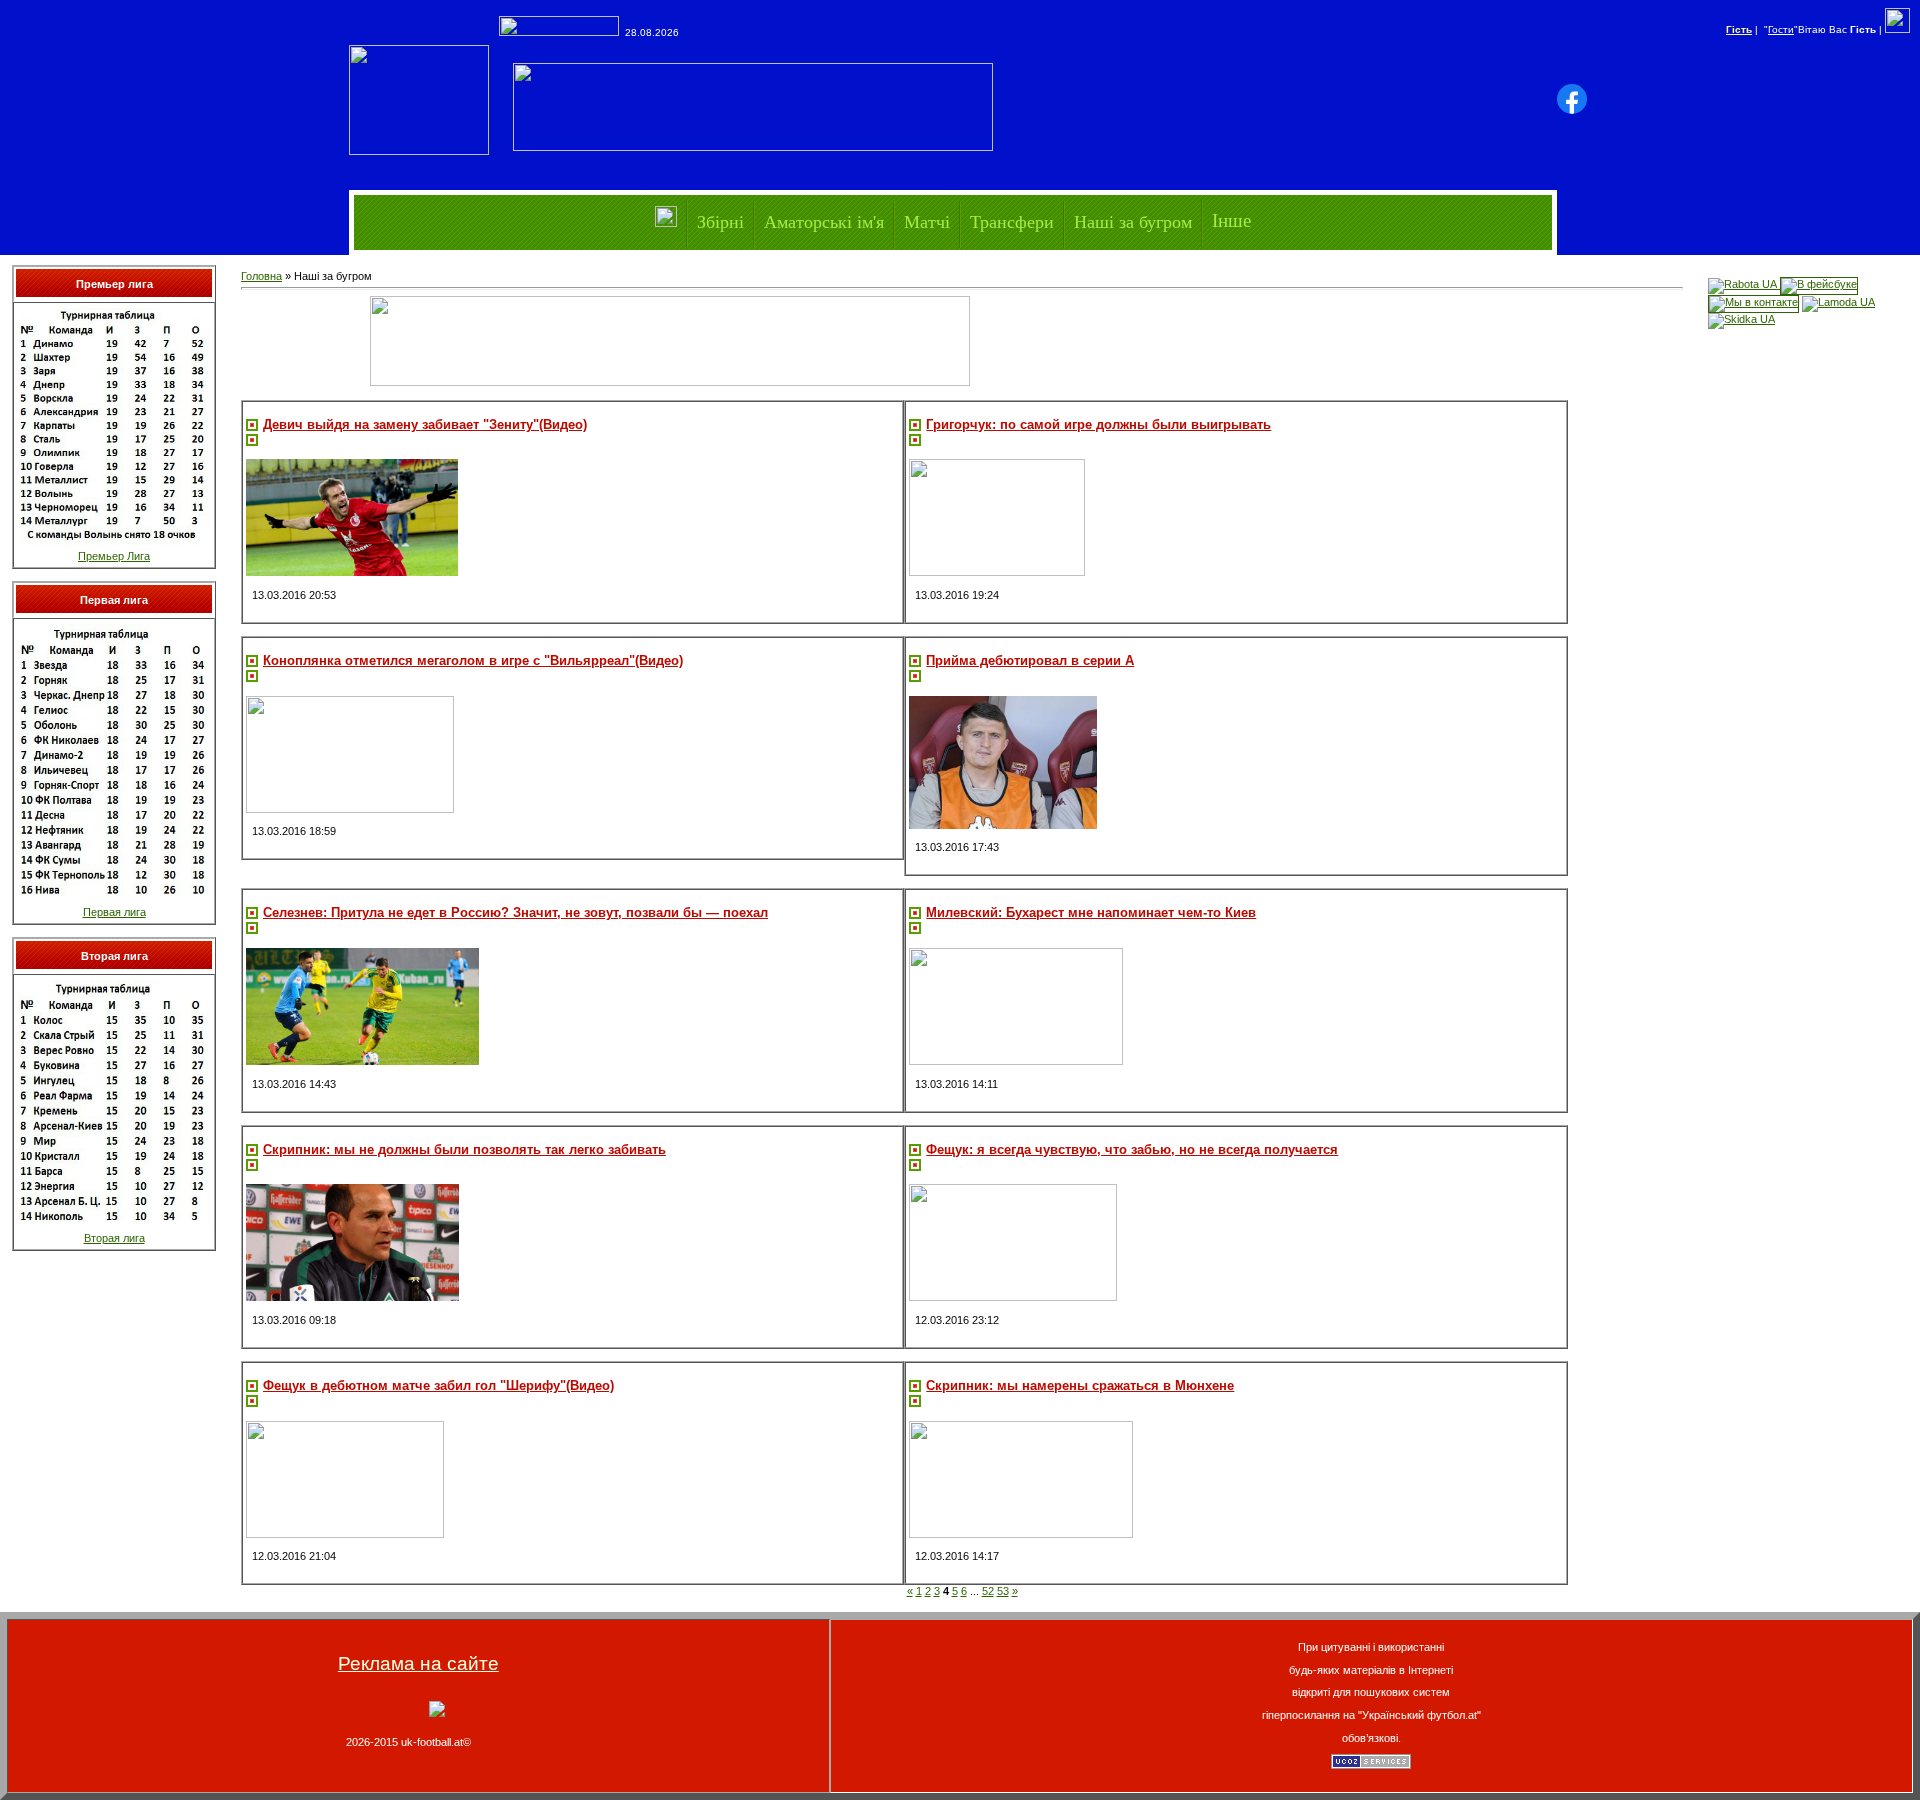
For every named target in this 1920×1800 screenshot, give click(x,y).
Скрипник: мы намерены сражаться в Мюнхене (1080, 1385)
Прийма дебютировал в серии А (1030, 660)
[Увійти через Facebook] (1572, 99)
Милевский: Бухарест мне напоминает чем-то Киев (1091, 912)
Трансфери (1012, 221)
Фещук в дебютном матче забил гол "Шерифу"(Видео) (438, 1385)
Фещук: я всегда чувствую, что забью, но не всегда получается (1132, 1149)
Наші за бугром (1133, 221)
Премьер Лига (114, 556)
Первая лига (114, 912)
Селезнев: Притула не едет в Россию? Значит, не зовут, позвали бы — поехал (515, 912)
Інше (1231, 220)
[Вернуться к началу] (437, 1713)
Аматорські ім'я (824, 221)
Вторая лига (114, 1238)
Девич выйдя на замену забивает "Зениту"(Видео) (425, 424)
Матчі (927, 221)
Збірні (720, 221)
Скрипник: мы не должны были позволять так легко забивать (464, 1149)
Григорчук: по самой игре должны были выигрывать (1098, 424)
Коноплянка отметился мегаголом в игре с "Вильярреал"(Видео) (473, 660)
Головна (261, 276)
